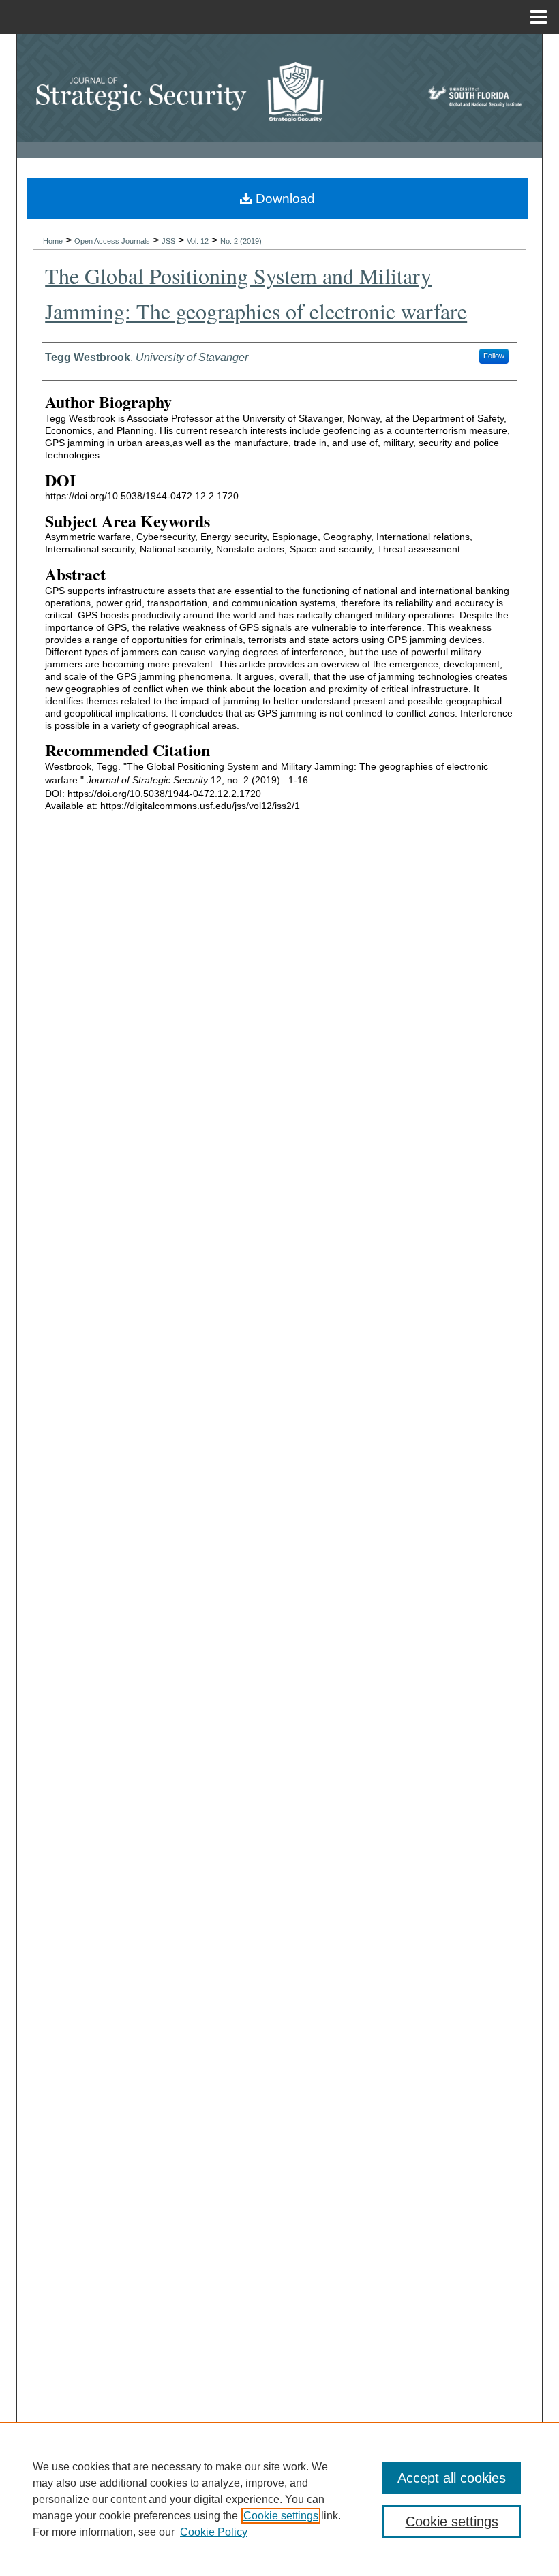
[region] (279, 2499)
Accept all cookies (452, 2478)
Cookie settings (281, 2516)
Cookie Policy (214, 2532)
